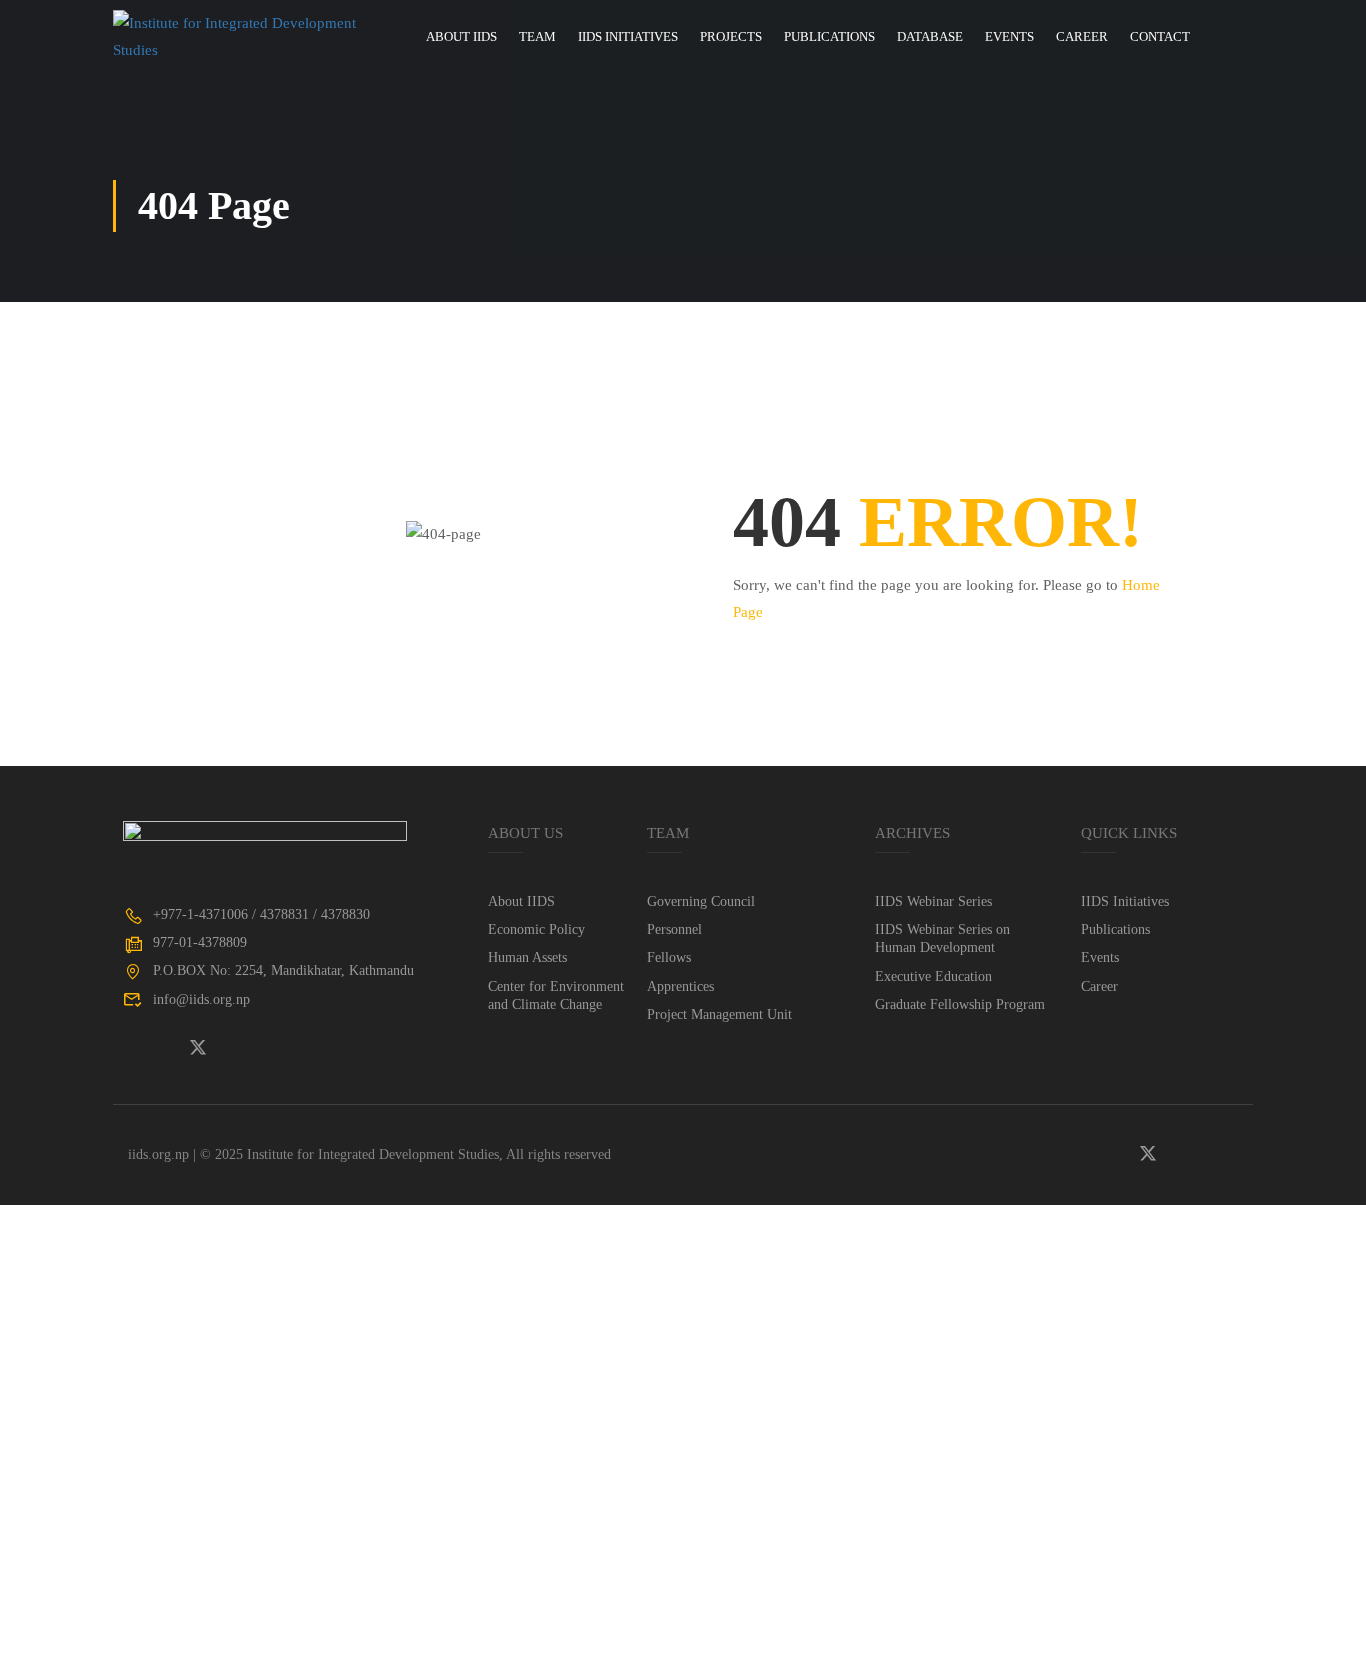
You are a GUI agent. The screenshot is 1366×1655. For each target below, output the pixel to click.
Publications (829, 36)
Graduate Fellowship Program (960, 1004)
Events (1009, 36)
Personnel (674, 929)
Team (537, 36)
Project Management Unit (719, 1014)
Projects (731, 36)
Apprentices (680, 986)
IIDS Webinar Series (933, 901)
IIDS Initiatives (628, 36)
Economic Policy (536, 929)
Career (1082, 36)
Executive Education (933, 976)
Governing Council (701, 901)
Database (930, 36)
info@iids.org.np (201, 999)
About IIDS (461, 36)
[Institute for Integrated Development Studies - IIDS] (245, 37)
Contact (1160, 36)
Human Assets (527, 957)
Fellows (669, 957)
